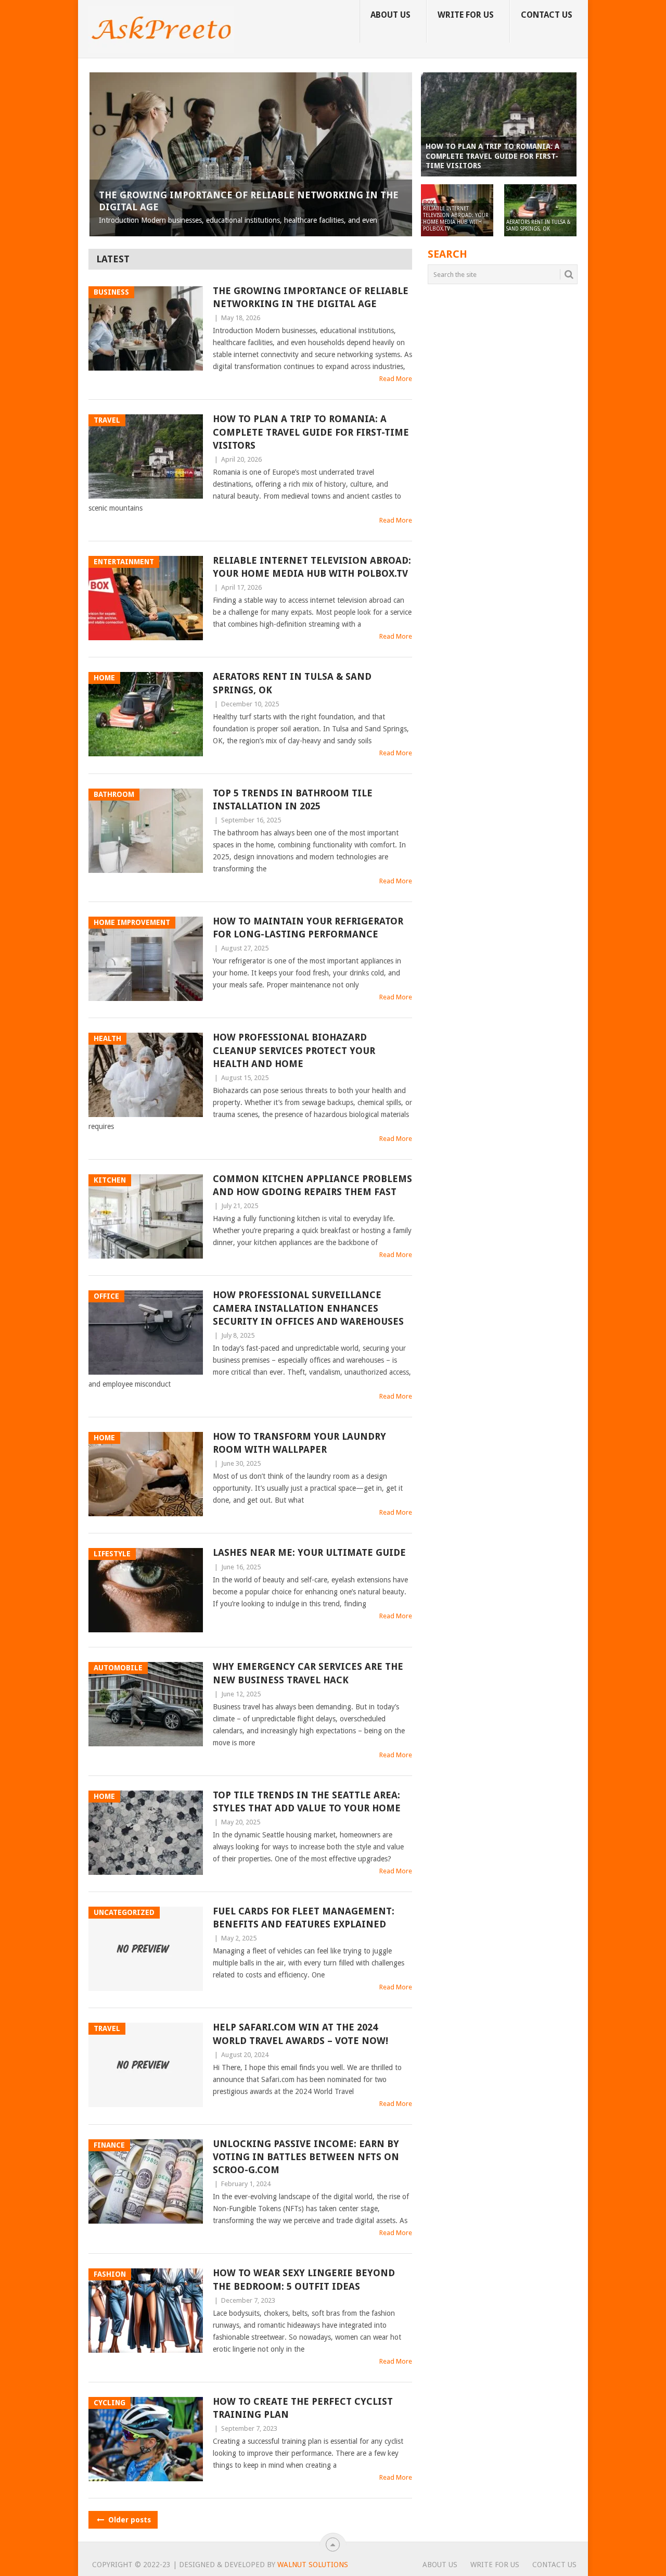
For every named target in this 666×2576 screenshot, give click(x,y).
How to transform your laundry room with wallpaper (299, 1443)
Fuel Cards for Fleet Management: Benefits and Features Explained (304, 1918)
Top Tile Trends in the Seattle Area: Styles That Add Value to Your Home (307, 1801)
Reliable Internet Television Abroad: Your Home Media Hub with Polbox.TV (312, 567)
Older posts (129, 2520)
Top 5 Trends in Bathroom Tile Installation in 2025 (293, 800)
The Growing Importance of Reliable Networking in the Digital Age (311, 297)
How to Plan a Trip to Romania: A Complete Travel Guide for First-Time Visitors (311, 432)
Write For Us (466, 15)
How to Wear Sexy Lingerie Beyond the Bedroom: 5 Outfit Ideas (304, 2279)
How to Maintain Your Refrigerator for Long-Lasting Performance (308, 928)
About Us (390, 15)
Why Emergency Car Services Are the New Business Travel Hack (308, 1673)
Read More (396, 379)
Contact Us (547, 15)
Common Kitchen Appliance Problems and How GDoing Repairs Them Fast (312, 1185)
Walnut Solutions (313, 2565)
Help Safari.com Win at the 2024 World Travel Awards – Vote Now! (300, 2034)
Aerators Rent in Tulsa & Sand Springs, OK (292, 683)
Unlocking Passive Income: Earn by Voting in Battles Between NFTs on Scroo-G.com (306, 2157)
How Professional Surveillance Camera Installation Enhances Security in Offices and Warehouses (308, 1308)
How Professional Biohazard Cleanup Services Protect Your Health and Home (294, 1050)
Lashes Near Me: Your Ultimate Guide (309, 1552)
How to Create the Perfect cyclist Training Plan (303, 2408)
